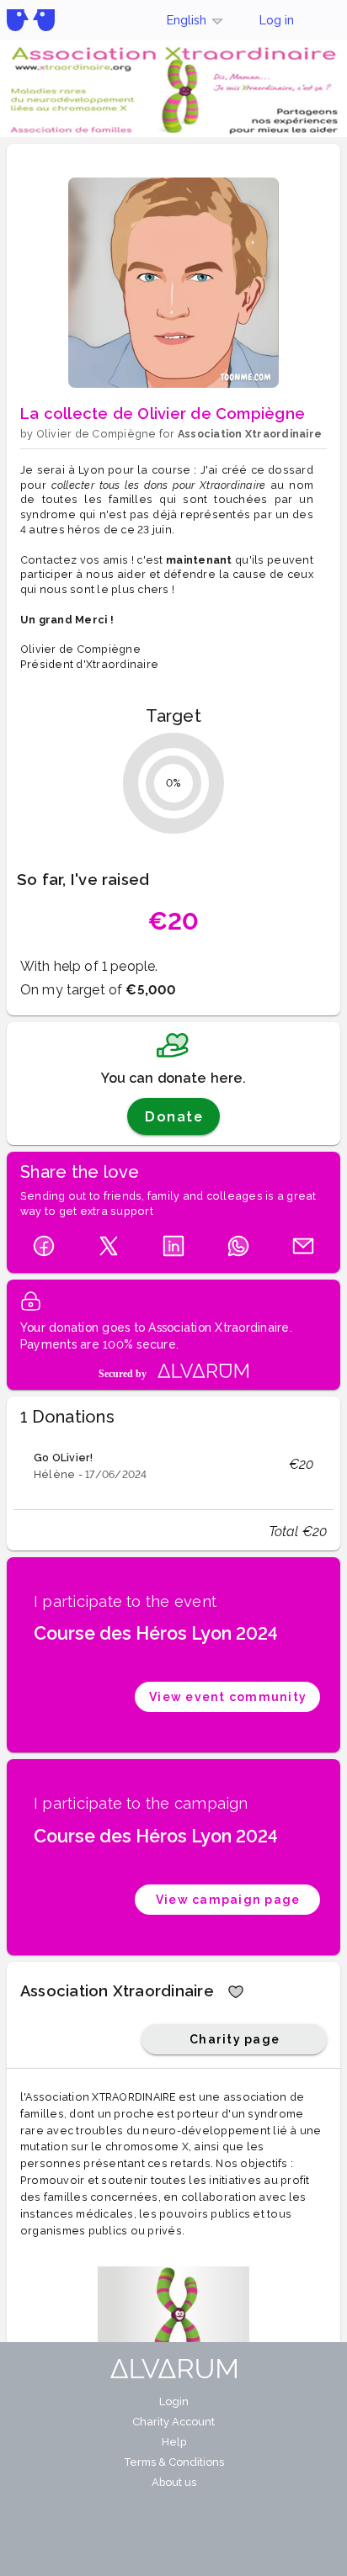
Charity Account (173, 2422)
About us (174, 2482)
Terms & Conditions (174, 2462)
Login (174, 2401)
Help (174, 2442)
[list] (173, 1465)
